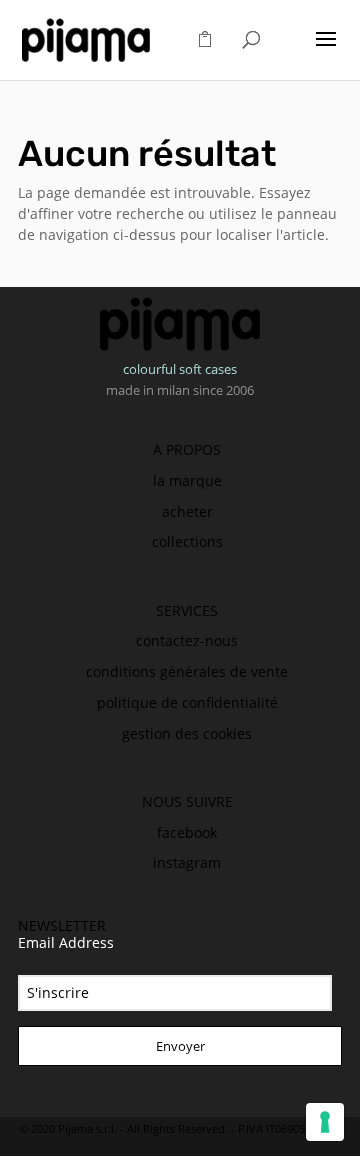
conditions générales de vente (187, 671)
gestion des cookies (187, 733)
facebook (187, 832)
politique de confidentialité (187, 702)
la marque (187, 480)
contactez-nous (187, 640)
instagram (187, 862)
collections (187, 541)
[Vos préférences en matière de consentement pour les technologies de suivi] (325, 1122)
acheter (187, 511)
